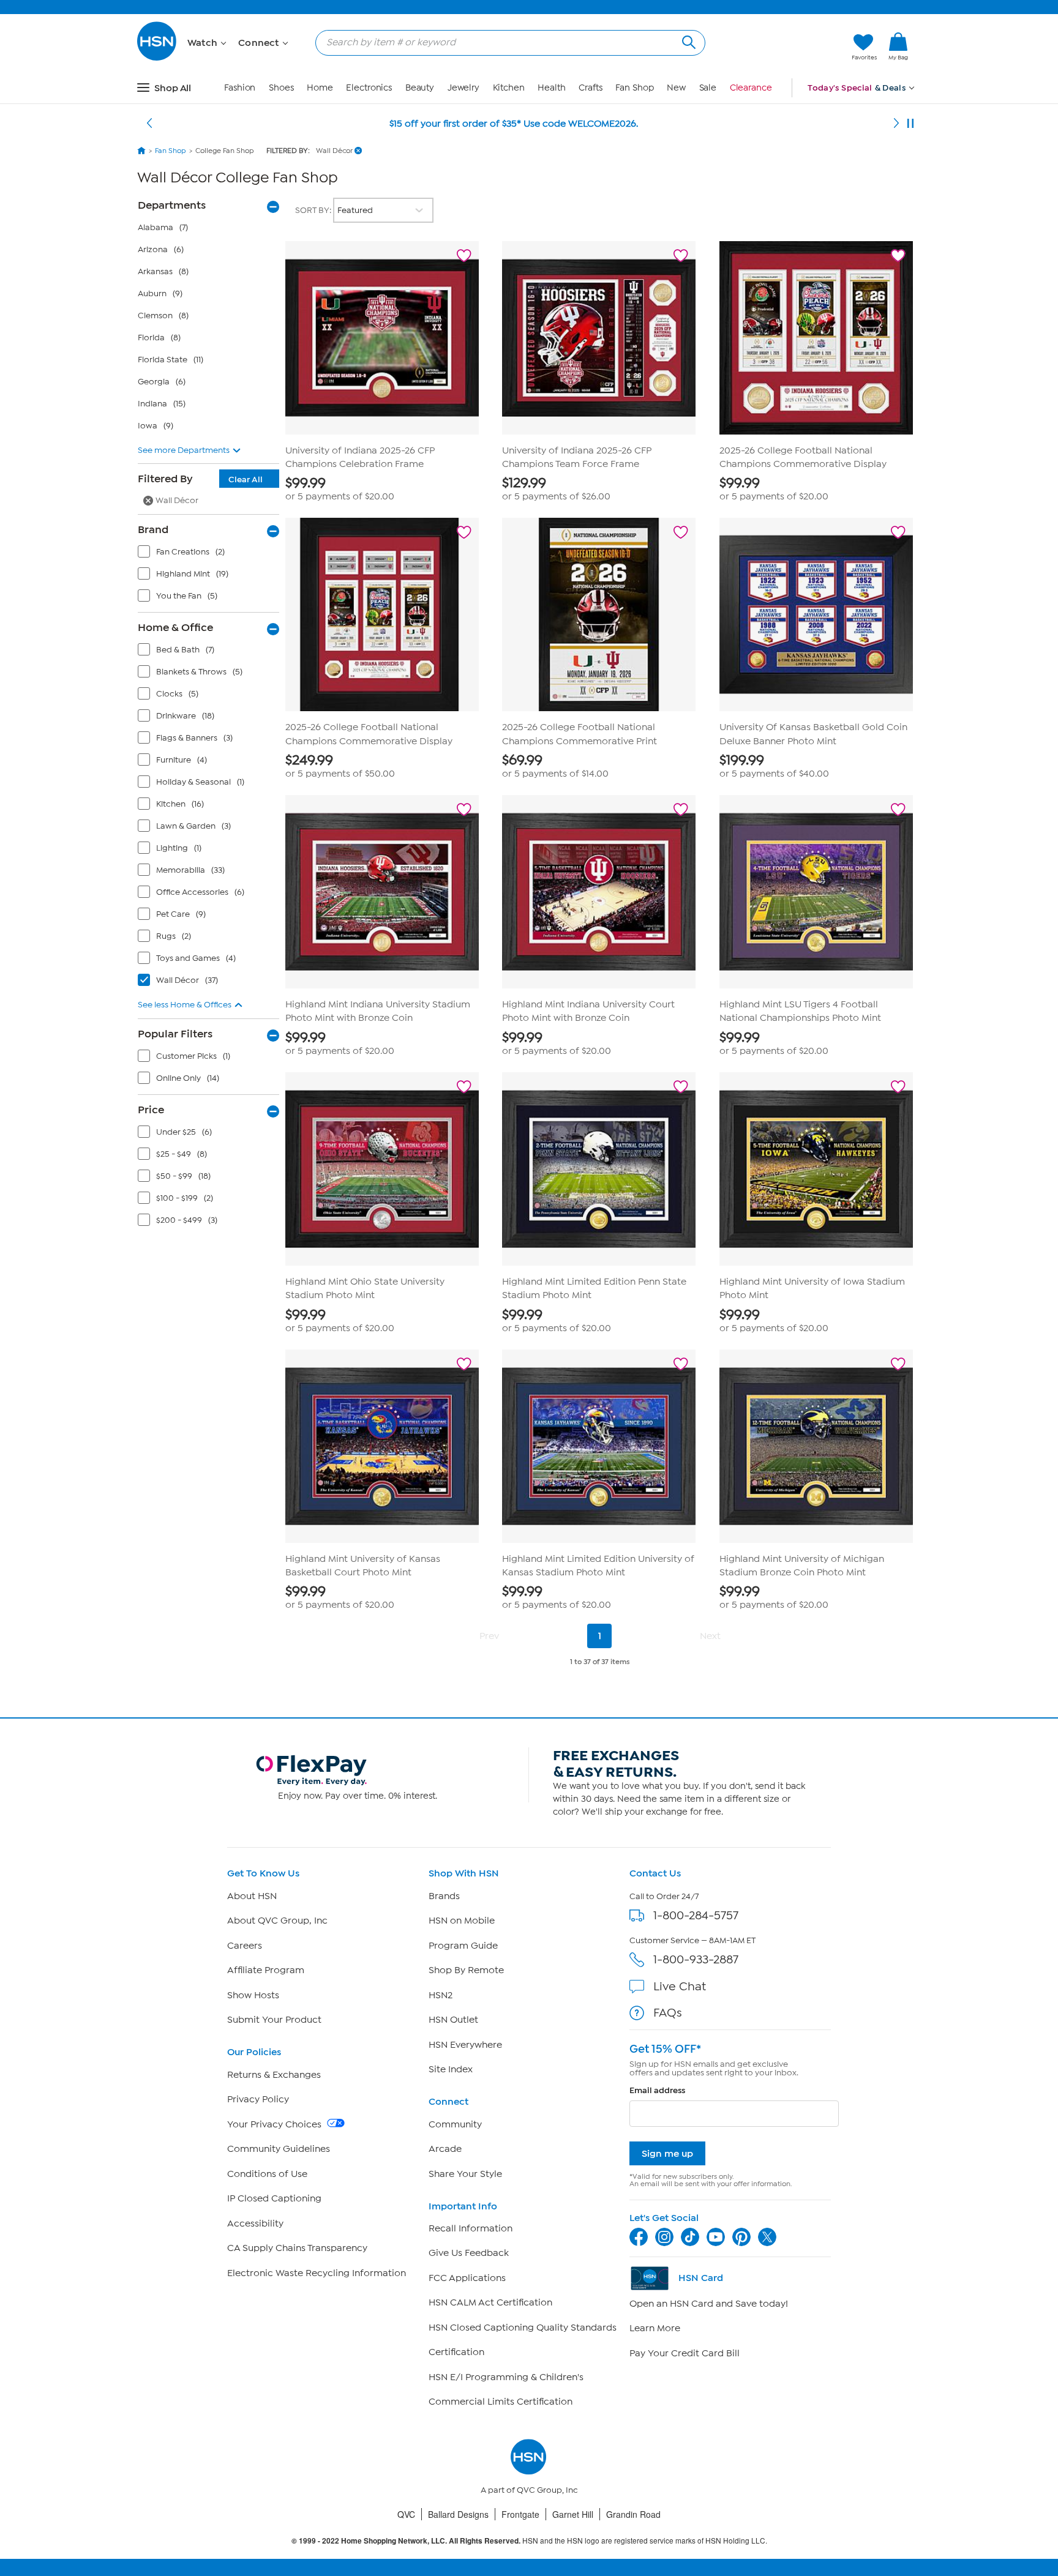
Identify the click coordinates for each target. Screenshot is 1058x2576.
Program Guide (463, 1946)
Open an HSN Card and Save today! (709, 2304)
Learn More (655, 2328)
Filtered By (200, 479)
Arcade (445, 2149)
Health (551, 88)
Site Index (451, 2069)
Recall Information (471, 2228)
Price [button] (151, 1110)
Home (320, 88)
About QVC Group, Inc (277, 1921)
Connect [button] (260, 43)
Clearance (751, 88)
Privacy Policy (258, 2099)
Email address (657, 2090)
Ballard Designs (458, 2514)
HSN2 (441, 1995)
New (676, 88)
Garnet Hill (573, 2514)
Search (687, 41)
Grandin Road (633, 2514)
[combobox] (505, 42)
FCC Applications (467, 2278)
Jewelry (463, 88)
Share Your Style (465, 2174)
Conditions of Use (267, 2174)
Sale (708, 88)
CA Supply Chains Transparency (297, 2248)
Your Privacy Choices (276, 2124)
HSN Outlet (453, 2020)
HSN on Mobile (462, 1921)
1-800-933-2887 (696, 1959)
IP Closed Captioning (274, 2198)
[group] (382, 489)
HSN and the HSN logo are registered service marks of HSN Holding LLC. (529, 2541)
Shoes (281, 88)
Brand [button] (153, 529)
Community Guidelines (279, 2149)
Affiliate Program (266, 1970)
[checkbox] (211, 554)
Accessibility (255, 2223)
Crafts (590, 88)
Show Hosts (253, 1995)
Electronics (369, 88)
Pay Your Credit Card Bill (685, 2353)
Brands (444, 1896)
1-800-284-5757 (696, 1915)
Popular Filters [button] (175, 1034)
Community (455, 2124)
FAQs (668, 2013)
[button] (785, 47)
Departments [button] (172, 205)
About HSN (252, 1896)
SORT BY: (314, 210)
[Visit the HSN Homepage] (157, 58)
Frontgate (520, 2514)
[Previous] (149, 124)
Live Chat (680, 1986)
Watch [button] (204, 43)
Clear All (246, 480)
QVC (406, 2514)
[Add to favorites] (464, 256)
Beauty (420, 88)
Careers (245, 1946)
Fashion (240, 88)
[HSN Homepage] (141, 151)
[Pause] (910, 124)
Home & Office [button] (175, 627)
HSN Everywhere (465, 2045)
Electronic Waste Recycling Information (317, 2273)
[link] (898, 47)
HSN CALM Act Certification (490, 2302)
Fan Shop (634, 88)
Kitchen (509, 88)
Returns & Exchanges (274, 2075)
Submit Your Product (274, 2020)
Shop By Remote (466, 1970)
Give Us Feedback (469, 2253)
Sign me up (667, 2153)
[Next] (896, 124)
